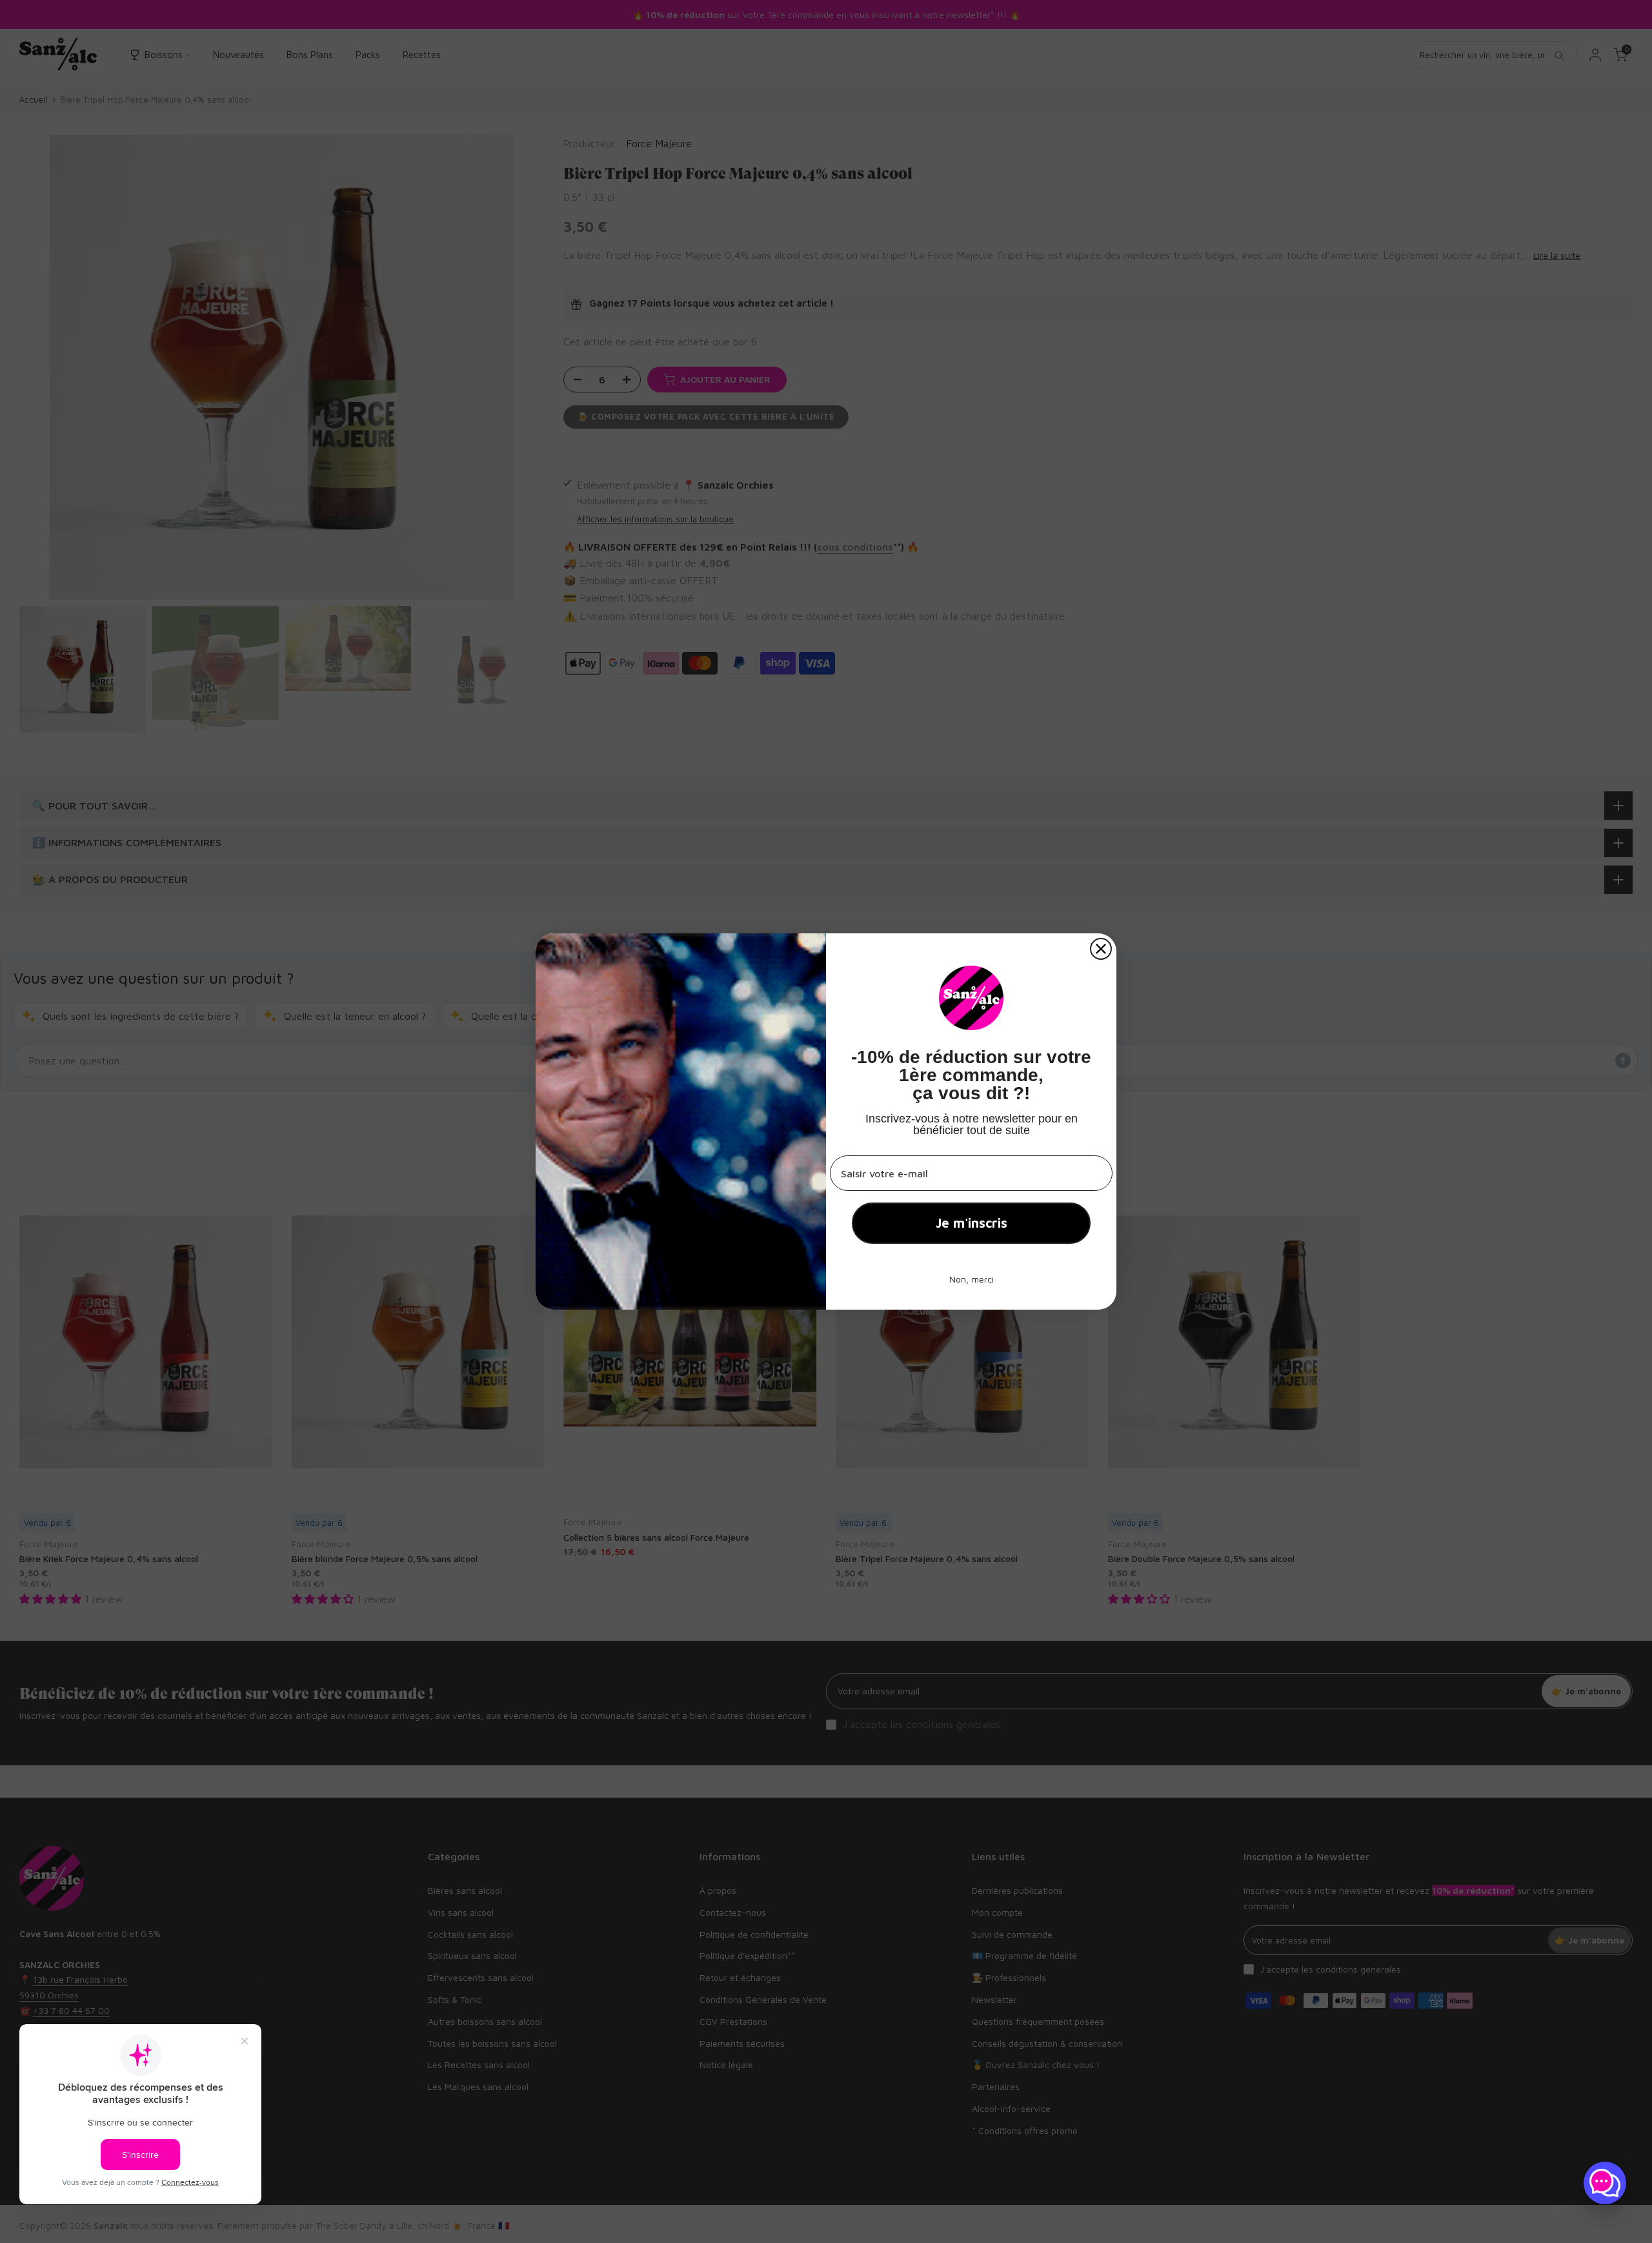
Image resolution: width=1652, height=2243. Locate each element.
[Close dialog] (1101, 949)
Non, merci (972, 1279)
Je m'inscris (972, 1223)
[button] (1605, 2183)
